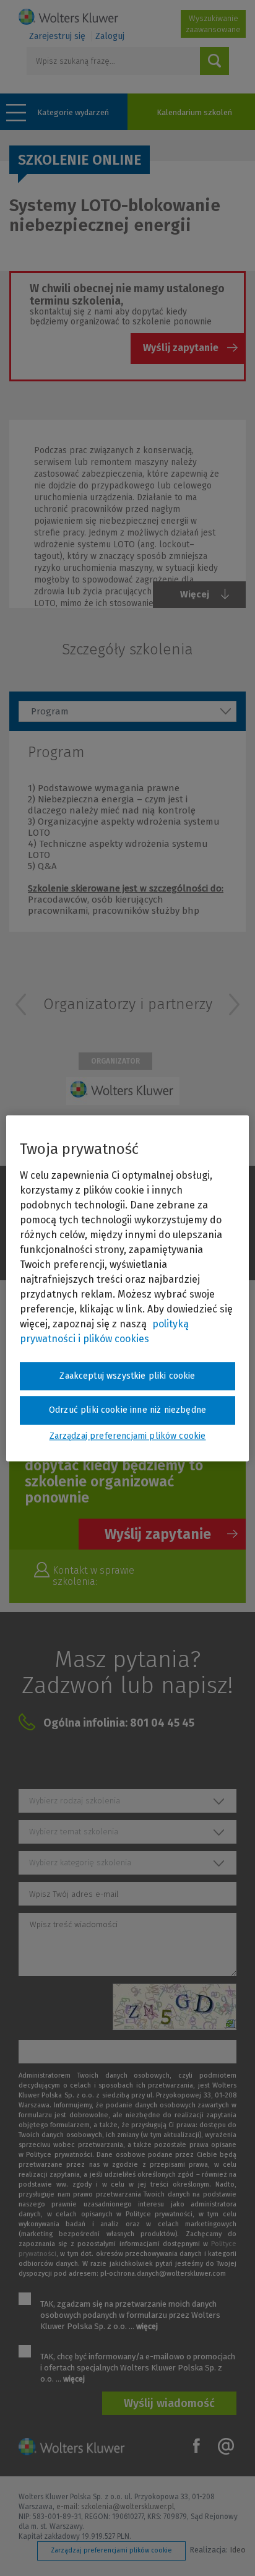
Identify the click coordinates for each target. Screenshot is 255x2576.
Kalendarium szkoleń (194, 112)
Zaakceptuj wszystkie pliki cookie (127, 1376)
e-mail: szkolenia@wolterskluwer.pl (115, 2507)
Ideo (238, 2550)
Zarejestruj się (57, 36)
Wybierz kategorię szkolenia (80, 1863)
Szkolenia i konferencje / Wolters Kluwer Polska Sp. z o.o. (68, 17)
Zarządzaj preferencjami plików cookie (111, 2550)
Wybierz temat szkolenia (74, 1832)
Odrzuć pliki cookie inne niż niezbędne (127, 1411)
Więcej (195, 594)
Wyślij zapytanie (181, 348)
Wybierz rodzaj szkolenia (75, 1801)
